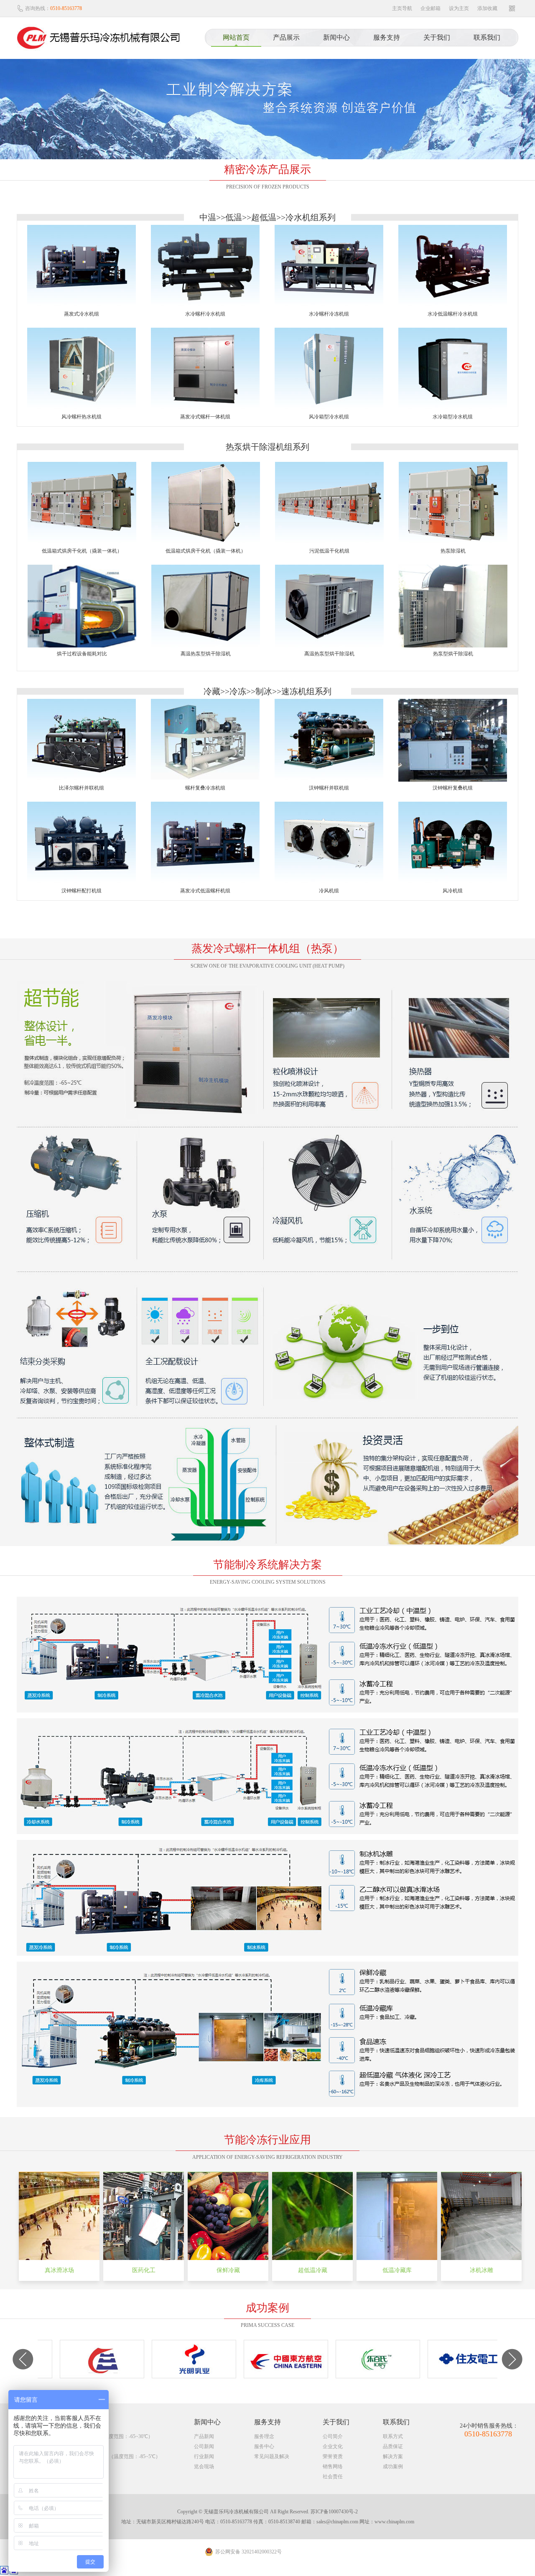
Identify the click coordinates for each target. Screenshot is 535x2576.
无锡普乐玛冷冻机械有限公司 (104, 38)
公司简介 (333, 2436)
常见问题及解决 (272, 2456)
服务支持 (387, 37)
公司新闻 (204, 2446)
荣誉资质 (333, 2456)
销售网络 (333, 2466)
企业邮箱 (431, 8)
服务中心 (264, 2446)
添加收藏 (487, 8)
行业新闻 (204, 2456)
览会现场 (204, 2466)
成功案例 (393, 2466)
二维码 (512, 8)
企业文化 (333, 2446)
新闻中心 (336, 37)
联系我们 (487, 37)
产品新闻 (204, 2436)
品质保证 (393, 2446)
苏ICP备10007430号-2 (334, 2512)
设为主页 (459, 8)
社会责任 (333, 2477)
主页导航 (402, 8)
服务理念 (264, 2436)
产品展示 (286, 37)
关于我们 (437, 37)
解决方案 (393, 2456)
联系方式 (393, 2436)
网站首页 (236, 37)
